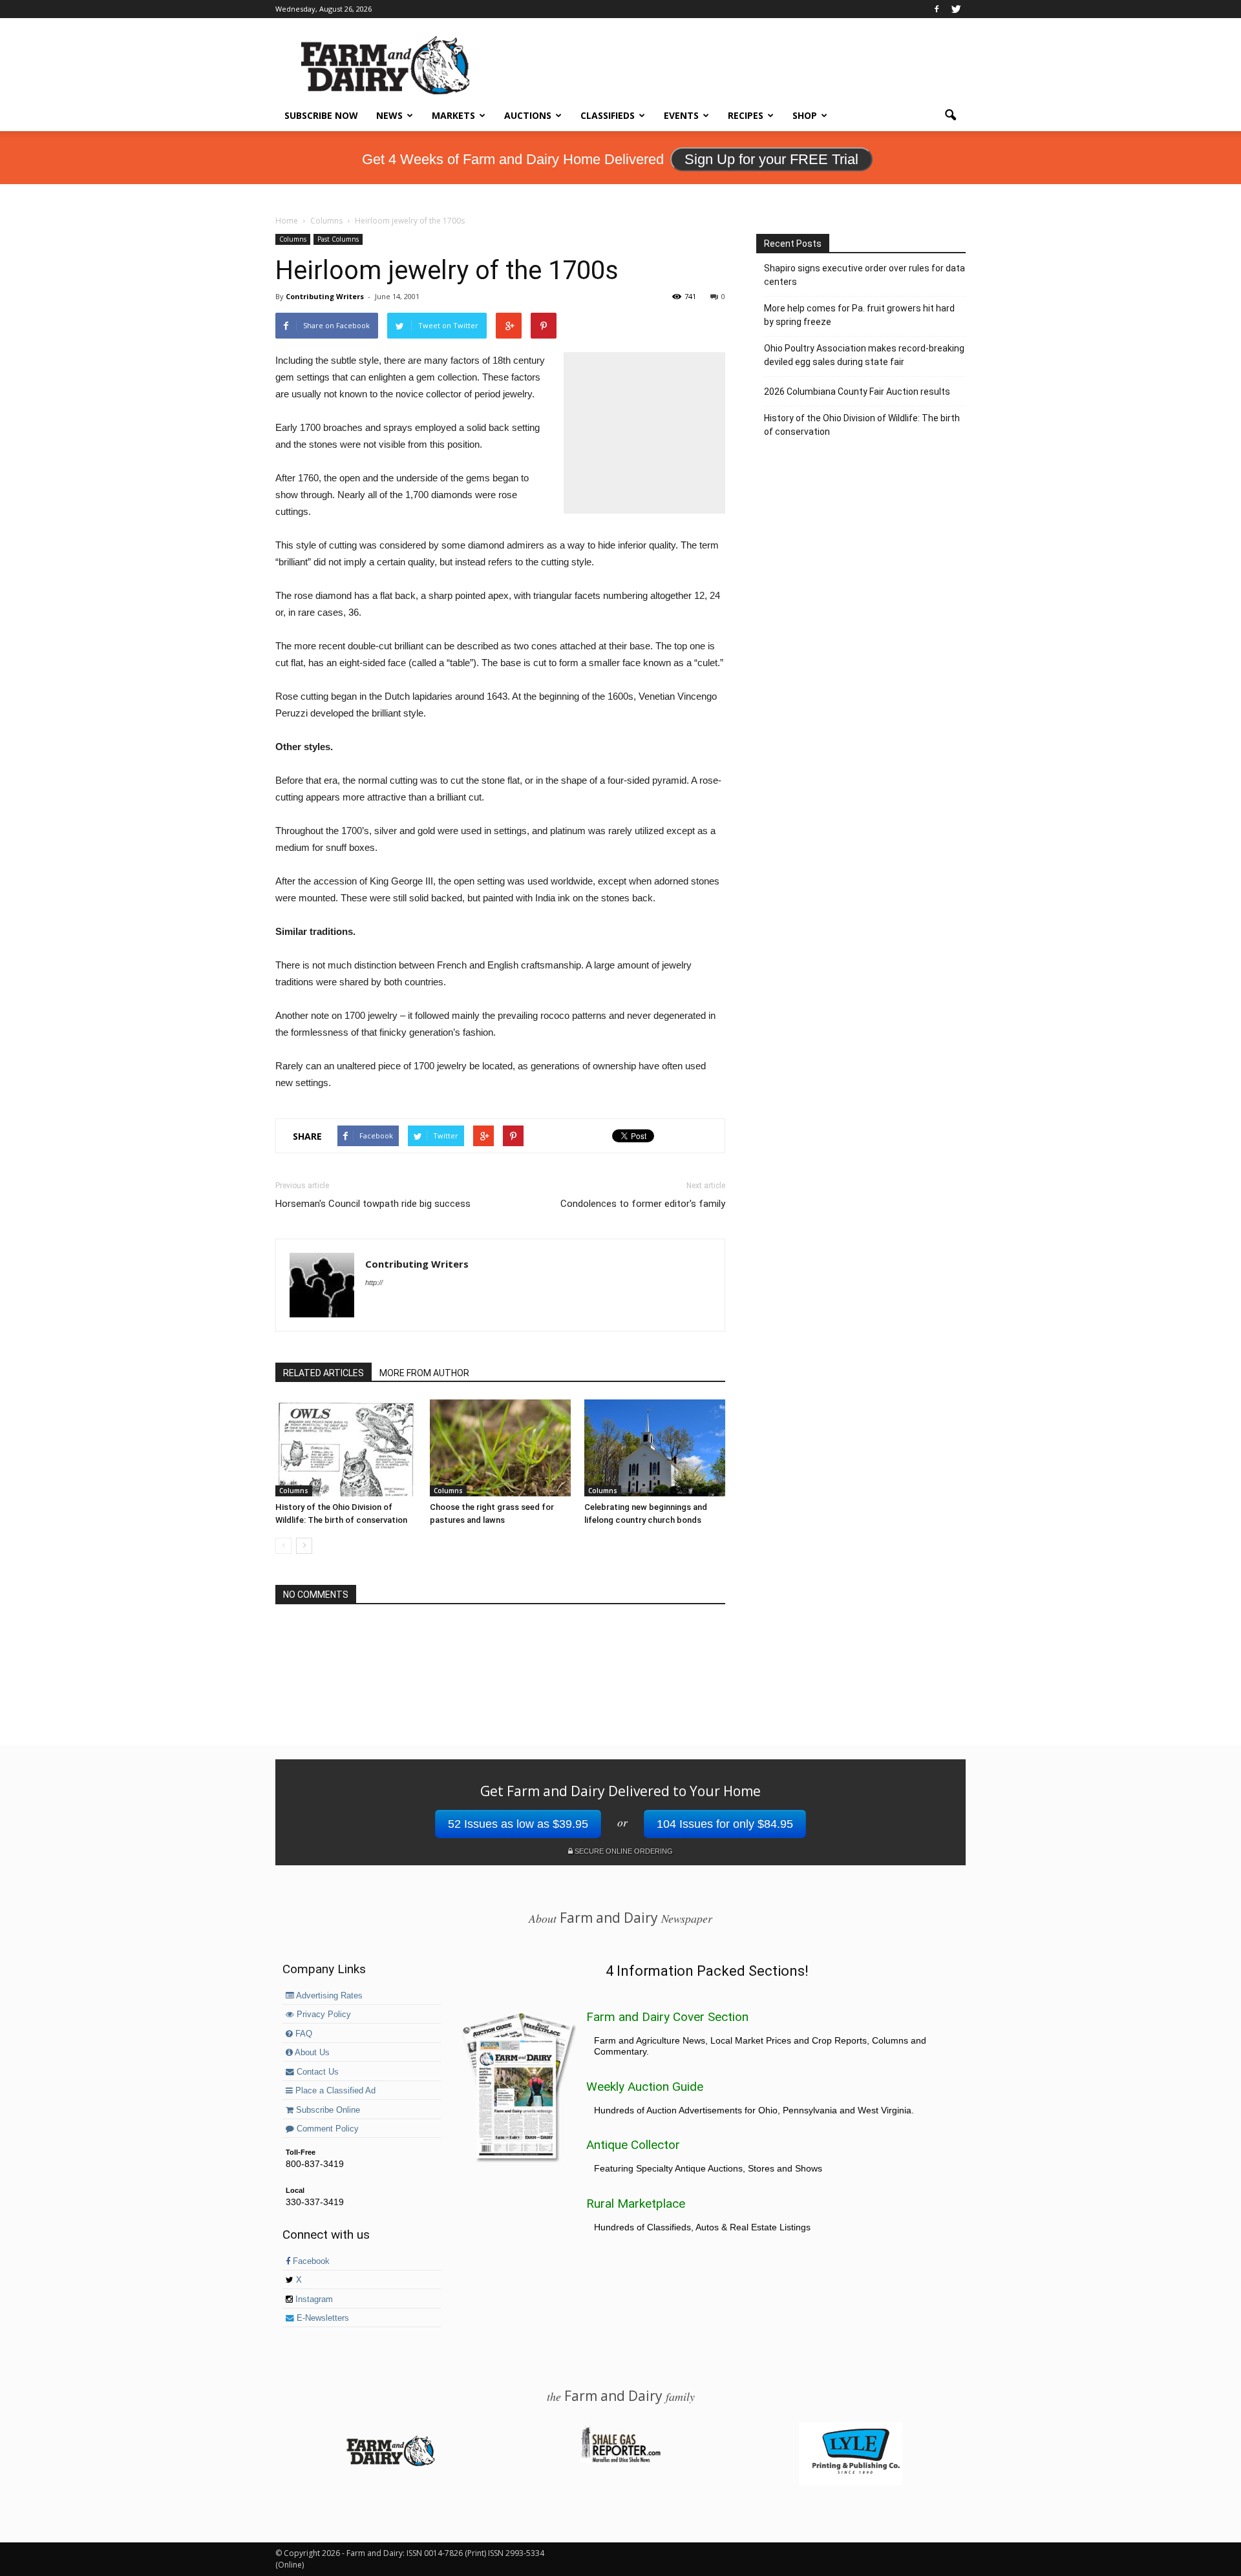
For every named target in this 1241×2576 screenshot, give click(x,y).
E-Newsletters (322, 2318)
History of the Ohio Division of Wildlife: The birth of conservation (862, 425)
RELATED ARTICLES (324, 1373)
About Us (311, 2053)
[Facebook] (937, 9)
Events (681, 115)
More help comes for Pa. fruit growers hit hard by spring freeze (859, 315)
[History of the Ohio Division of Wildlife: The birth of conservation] (346, 1448)
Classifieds (608, 115)
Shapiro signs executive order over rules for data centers (864, 275)
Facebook (310, 2261)
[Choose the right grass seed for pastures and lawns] (500, 1448)
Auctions (528, 115)
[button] (950, 116)
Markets (453, 115)
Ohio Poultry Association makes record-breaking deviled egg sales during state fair (864, 355)
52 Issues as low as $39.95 (518, 1824)
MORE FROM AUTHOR (424, 1373)
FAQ (302, 2034)
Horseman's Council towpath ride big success (373, 1204)
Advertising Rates (328, 1996)
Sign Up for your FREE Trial (771, 159)
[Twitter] (956, 9)
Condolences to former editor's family (643, 1204)
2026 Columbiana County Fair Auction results (857, 392)
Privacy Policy (323, 2015)
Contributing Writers (325, 296)
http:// (374, 1283)
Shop (805, 115)
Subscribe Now (321, 115)
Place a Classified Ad (334, 2091)
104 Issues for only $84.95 (725, 1824)
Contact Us (316, 2072)
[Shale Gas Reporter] (620, 2460)
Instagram (313, 2299)
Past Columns (338, 239)
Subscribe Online (327, 2110)
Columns (293, 239)
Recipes (746, 115)
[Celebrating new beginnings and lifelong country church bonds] (655, 1448)
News (389, 115)
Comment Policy (326, 2129)
